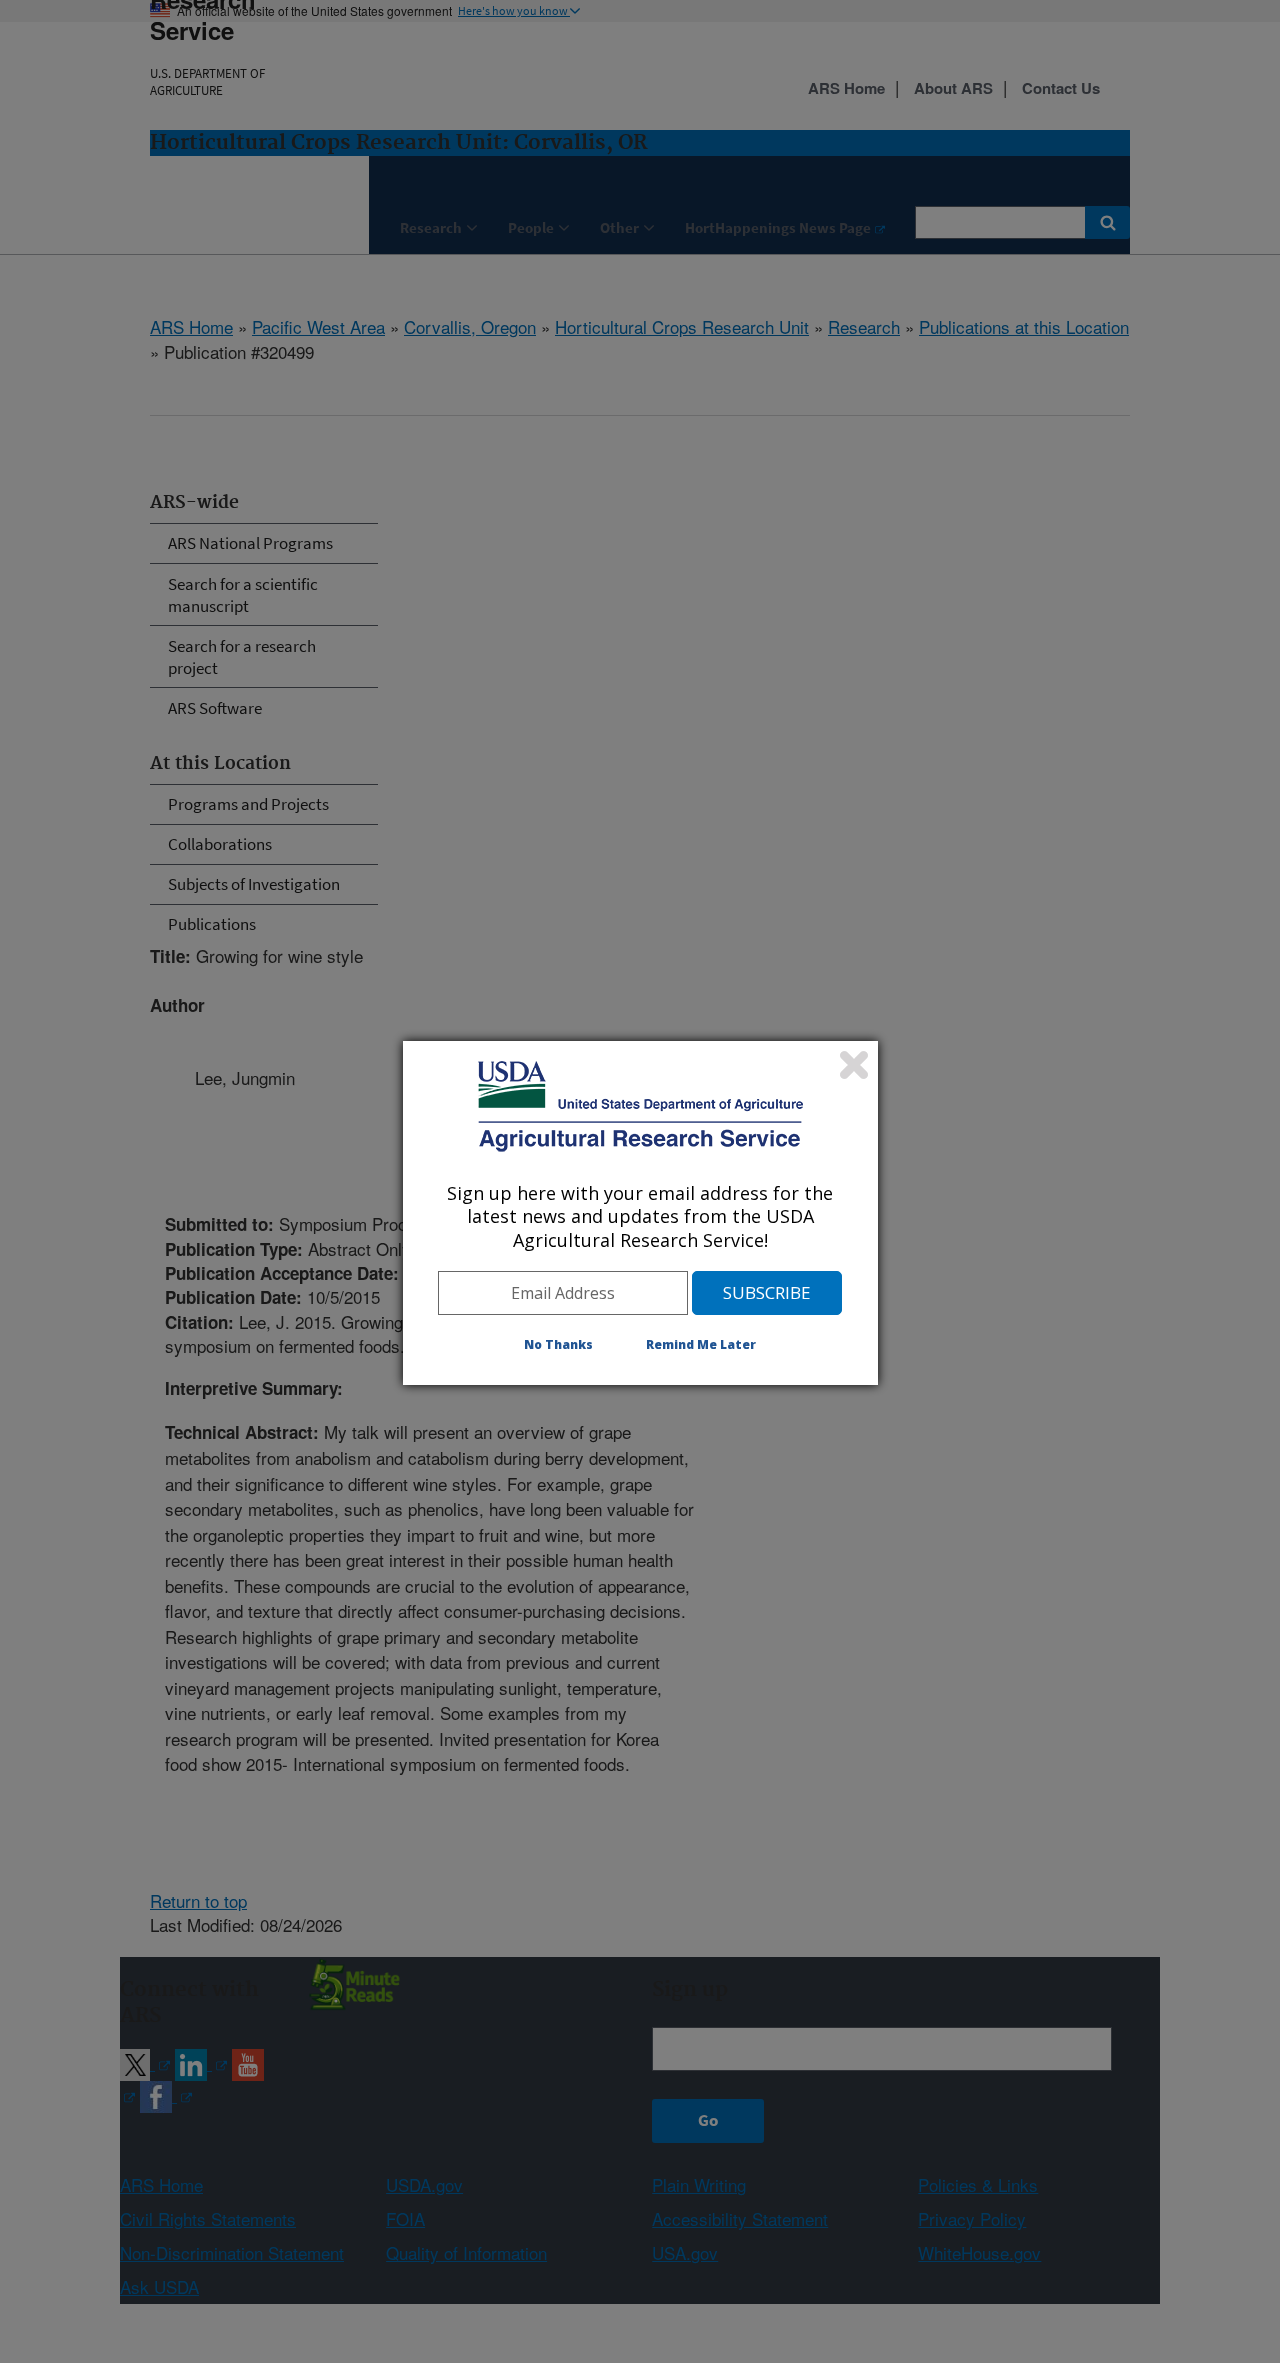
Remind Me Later (701, 1344)
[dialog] (640, 1213)
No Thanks (558, 1344)
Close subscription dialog (854, 1065)
